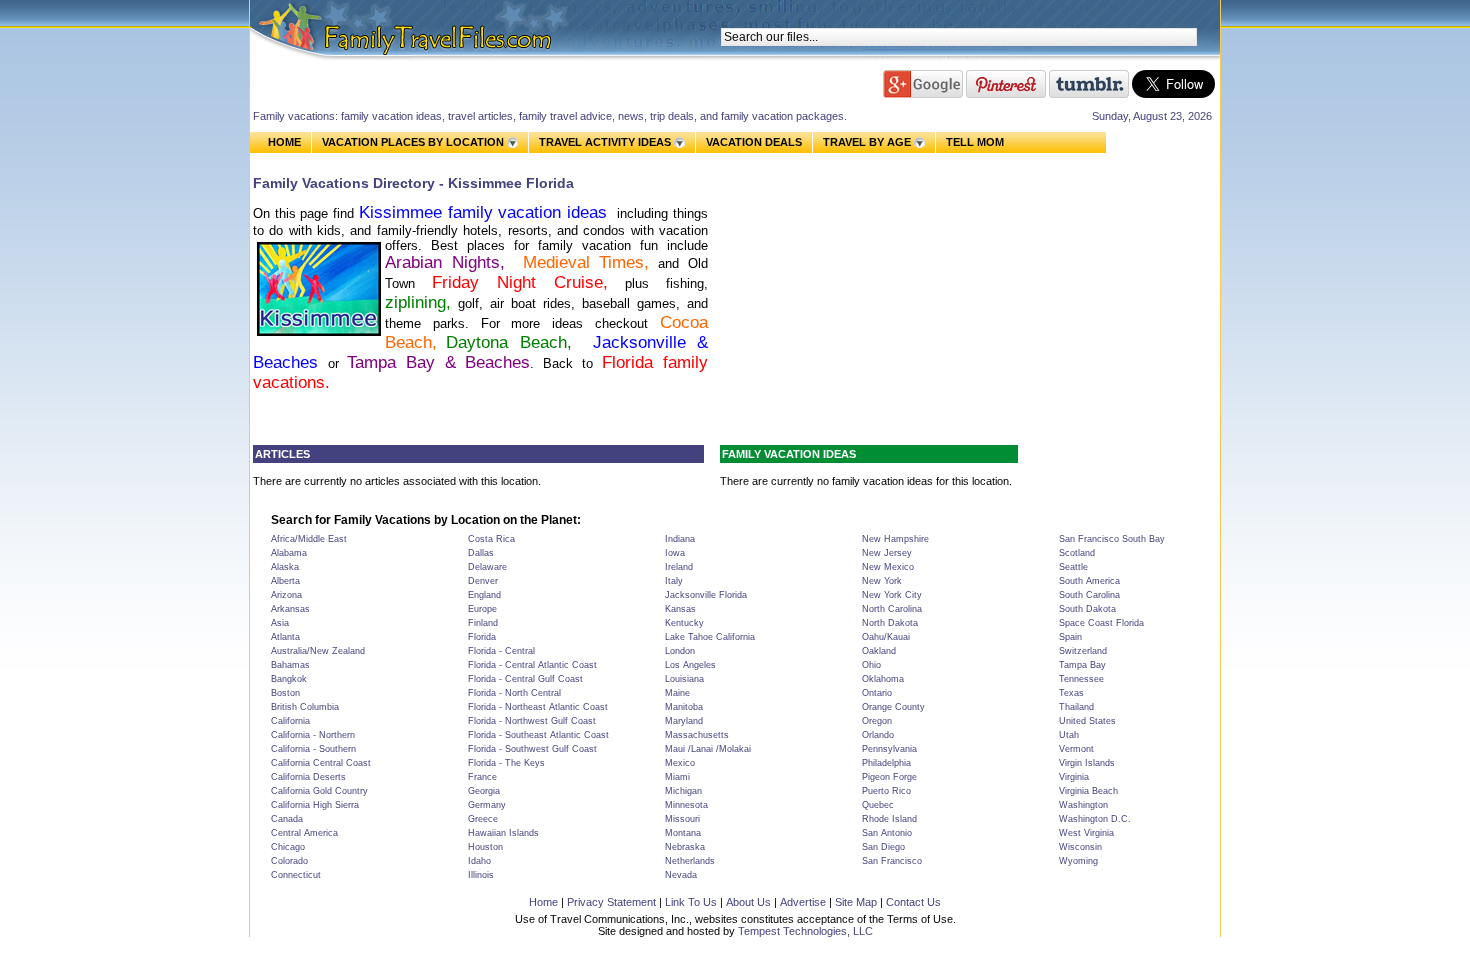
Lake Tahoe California (710, 637)
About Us (748, 902)
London (680, 651)
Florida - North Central (514, 693)
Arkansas (290, 609)
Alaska (285, 567)
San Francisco (892, 861)
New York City (892, 595)
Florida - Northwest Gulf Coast (532, 721)
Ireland (679, 567)
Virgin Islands (1087, 763)
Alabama (289, 553)
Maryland (684, 721)
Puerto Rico (886, 791)
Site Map (856, 902)
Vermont (1076, 749)
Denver (483, 581)
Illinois (481, 875)
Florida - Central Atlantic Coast (532, 665)
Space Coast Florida (1101, 623)
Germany (487, 805)
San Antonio (887, 833)
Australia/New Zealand (318, 651)
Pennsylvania (889, 749)
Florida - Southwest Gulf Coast (532, 749)
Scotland (1077, 553)
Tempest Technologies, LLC (805, 931)
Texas (1071, 693)
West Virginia (1086, 833)
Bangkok (289, 679)
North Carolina (892, 609)
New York (882, 581)
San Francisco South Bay (1112, 539)
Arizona (286, 595)
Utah (1069, 735)
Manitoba (684, 707)
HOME (284, 142)
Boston (285, 693)
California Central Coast (321, 763)
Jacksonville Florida (706, 595)
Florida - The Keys (506, 763)
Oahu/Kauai (886, 637)
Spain (1070, 637)
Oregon (877, 721)
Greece (483, 819)
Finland (483, 623)
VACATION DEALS (754, 142)
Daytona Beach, (514, 342)
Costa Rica (491, 539)
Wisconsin (1080, 847)
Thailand (1076, 707)
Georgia (484, 791)
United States (1087, 721)
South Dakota (1087, 609)
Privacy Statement (611, 902)
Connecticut (296, 875)
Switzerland (1083, 651)
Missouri (682, 819)
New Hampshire (895, 539)
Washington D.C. (1095, 819)
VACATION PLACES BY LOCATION (413, 142)
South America (1089, 581)
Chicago (288, 847)
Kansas (680, 609)
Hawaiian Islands (503, 833)
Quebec (878, 805)
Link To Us (691, 902)
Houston (485, 847)
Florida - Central (501, 651)
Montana (683, 833)
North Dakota (890, 623)
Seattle (1073, 567)
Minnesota (686, 805)
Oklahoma (883, 679)
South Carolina (1089, 595)
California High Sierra (315, 805)
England (484, 595)
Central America (304, 833)
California (290, 721)
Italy (674, 581)
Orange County (893, 707)
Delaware (487, 567)
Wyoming (1078, 861)
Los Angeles (690, 665)
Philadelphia (886, 763)
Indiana (680, 539)
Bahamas (290, 665)
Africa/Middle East (309, 539)
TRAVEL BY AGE (867, 142)
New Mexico (888, 567)
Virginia (1074, 777)
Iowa (675, 553)
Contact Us (913, 902)
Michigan (683, 791)
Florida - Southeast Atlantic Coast (538, 735)
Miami (677, 777)
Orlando (878, 735)
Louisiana (684, 679)
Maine (677, 693)
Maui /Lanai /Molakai (708, 749)
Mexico (680, 763)
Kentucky (684, 623)
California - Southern (313, 749)
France (482, 777)
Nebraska (685, 847)
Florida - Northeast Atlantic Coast (538, 707)
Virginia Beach (1088, 791)
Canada (287, 819)
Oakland (879, 651)
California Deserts (308, 777)
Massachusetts (697, 735)
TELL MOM (975, 142)
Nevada (681, 875)
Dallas (481, 553)
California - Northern (313, 735)
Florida (482, 637)
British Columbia (305, 707)
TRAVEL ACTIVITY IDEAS (605, 142)
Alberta (285, 581)
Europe (482, 609)
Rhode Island (889, 819)
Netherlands (690, 861)
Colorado (289, 861)
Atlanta (285, 637)
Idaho (479, 861)
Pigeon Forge (889, 777)
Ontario (877, 693)
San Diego (883, 847)
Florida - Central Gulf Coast (525, 679)
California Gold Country (319, 791)
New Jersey (887, 553)
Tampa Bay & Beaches (438, 362)
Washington (1083, 805)
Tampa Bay (1082, 665)
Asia (280, 623)
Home (543, 902)
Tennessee (1081, 679)
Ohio (871, 665)
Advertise (803, 902)
